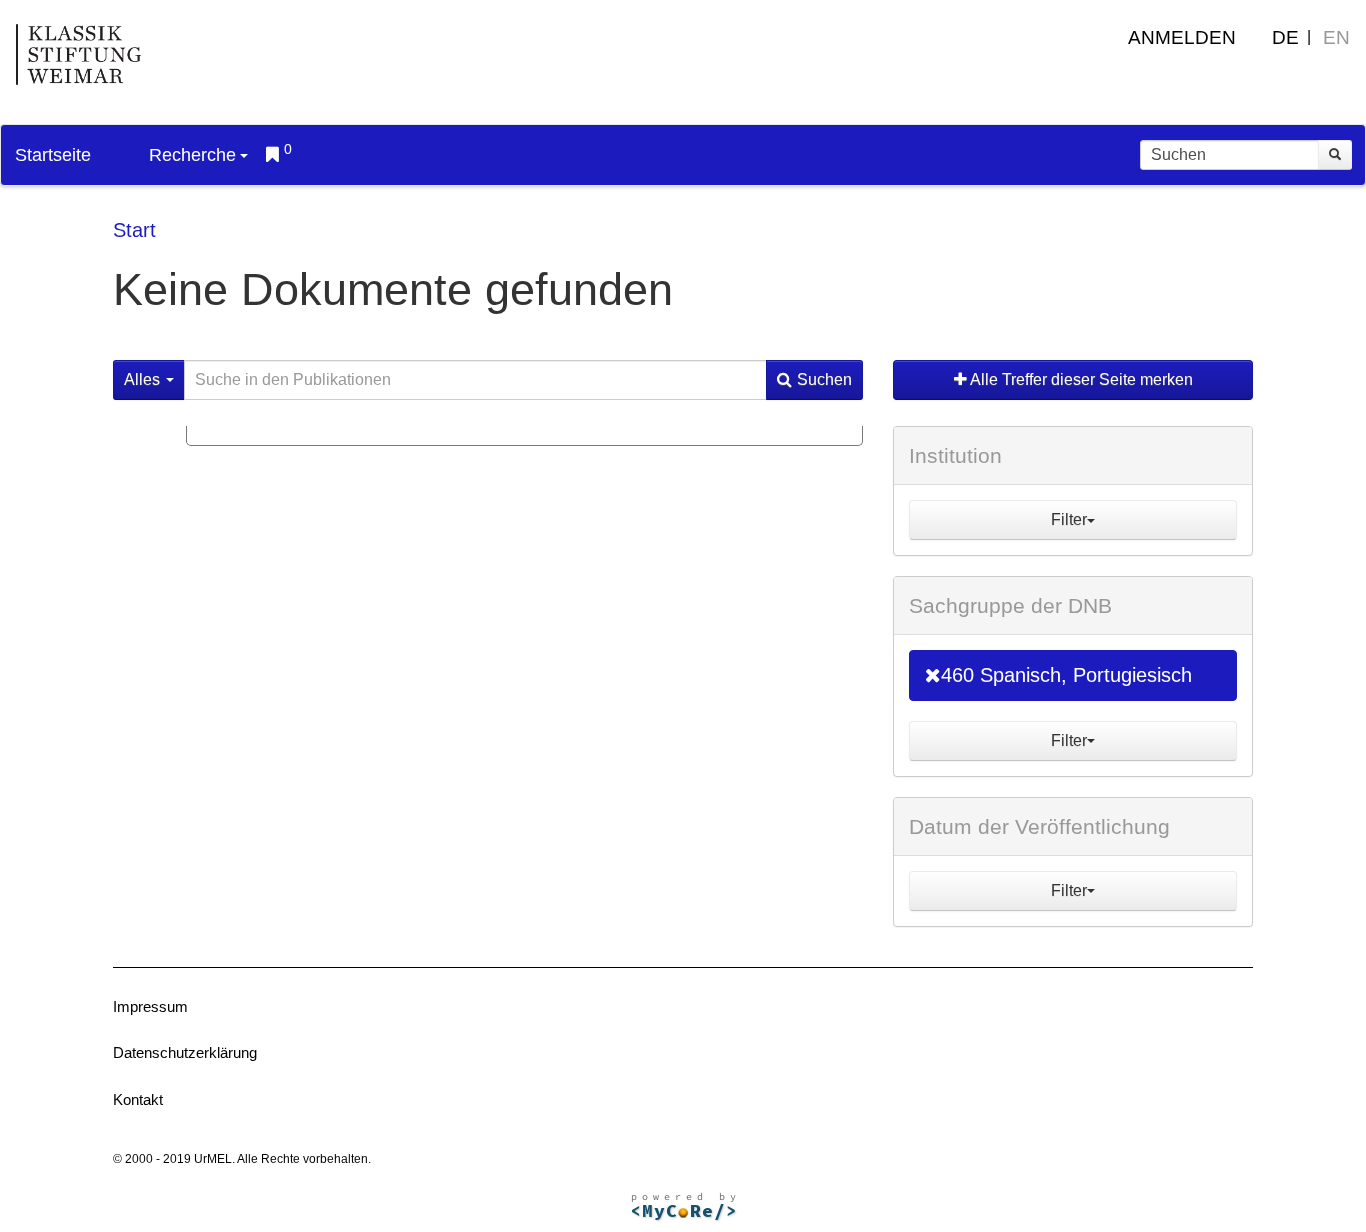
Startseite (53, 155)
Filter (1069, 519)
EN (1336, 37)
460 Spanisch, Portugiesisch (1066, 675)
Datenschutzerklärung (185, 1052)
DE (1285, 37)
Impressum (150, 1006)
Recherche (192, 155)
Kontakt (138, 1099)
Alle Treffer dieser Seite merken (1080, 379)
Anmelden (1182, 37)
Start (134, 230)
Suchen (824, 379)
